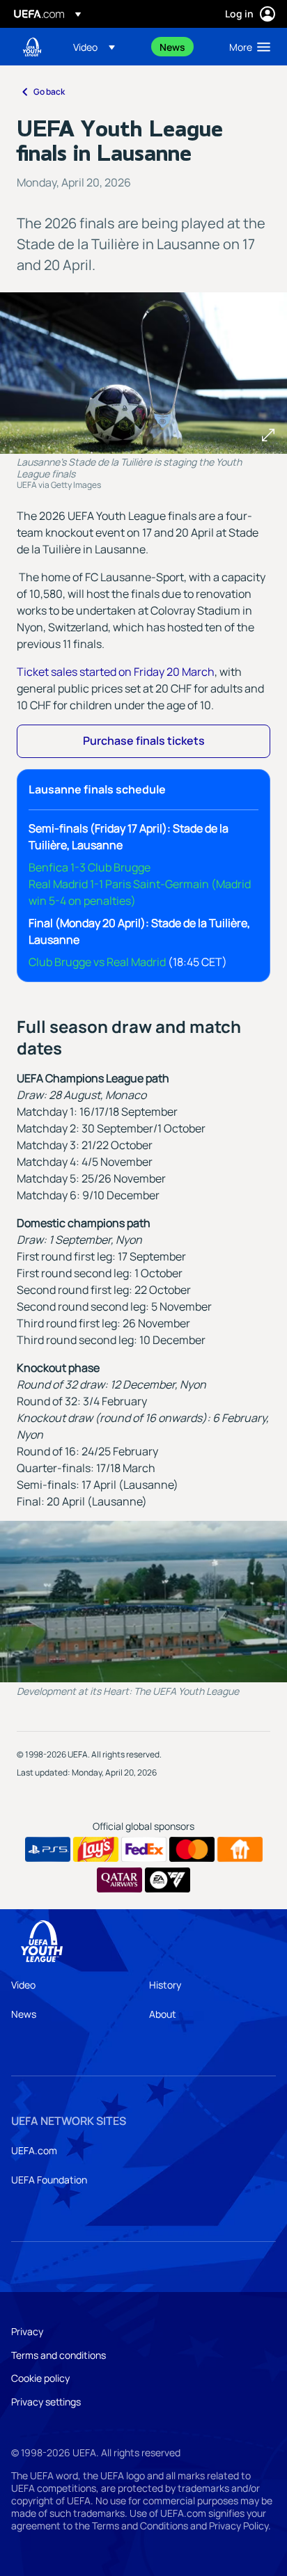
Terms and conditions (59, 2355)
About (163, 2014)
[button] (94, 47)
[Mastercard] (192, 1849)
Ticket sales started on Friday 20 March (116, 672)
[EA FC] (168, 1880)
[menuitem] (104, 47)
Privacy (27, 2331)
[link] (172, 47)
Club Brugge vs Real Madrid (97, 962)
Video (23, 1985)
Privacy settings (46, 2402)
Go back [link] (49, 92)
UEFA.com (34, 2150)
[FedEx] (144, 1849)
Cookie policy (40, 2378)
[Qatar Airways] (119, 1880)
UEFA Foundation (49, 2180)
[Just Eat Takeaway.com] (240, 1849)
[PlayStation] (48, 1849)
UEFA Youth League (32, 47)
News (24, 2014)
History (165, 1985)
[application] (143, 1602)
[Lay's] (96, 1849)
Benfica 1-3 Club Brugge (90, 867)
